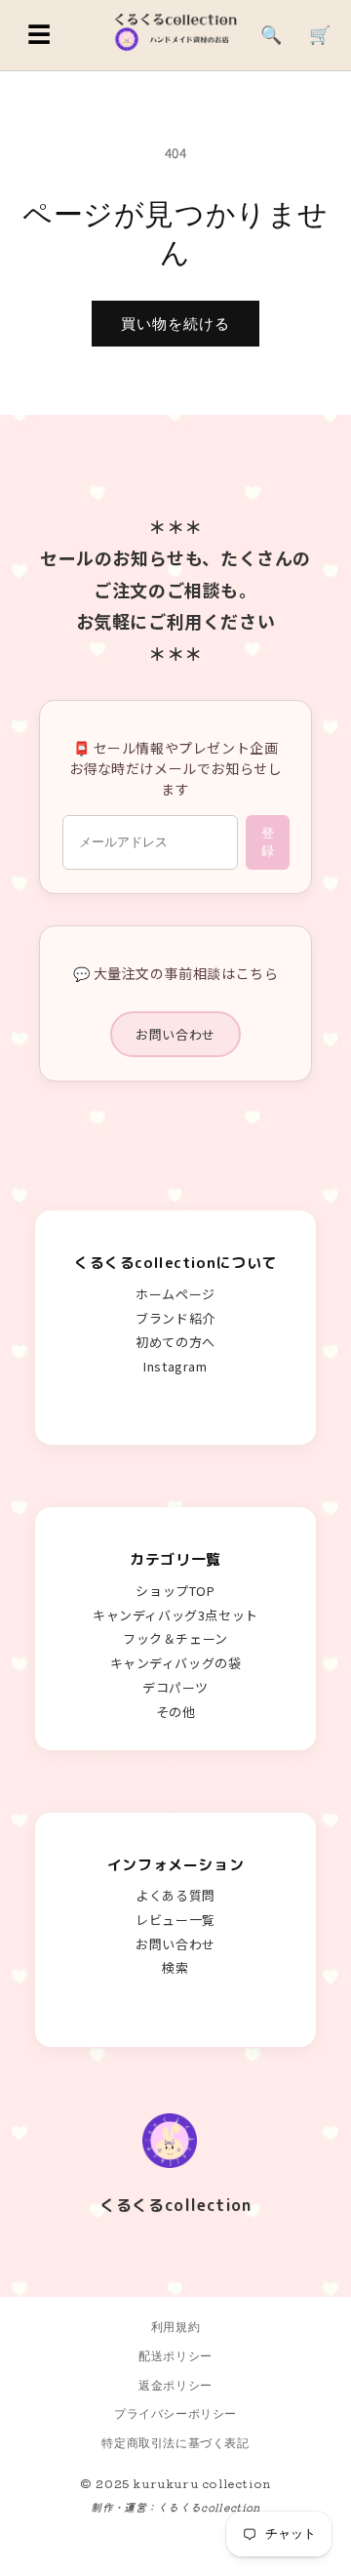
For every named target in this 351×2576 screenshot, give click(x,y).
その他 (176, 1712)
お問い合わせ (175, 1034)
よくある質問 (175, 1895)
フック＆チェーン (175, 1638)
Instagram (175, 1366)
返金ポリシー (175, 2385)
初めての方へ (175, 1342)
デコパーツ (175, 1687)
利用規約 (175, 2327)
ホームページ (175, 1294)
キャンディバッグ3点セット (175, 1615)
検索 (175, 1967)
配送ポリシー (175, 2356)
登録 (268, 842)
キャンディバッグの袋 (176, 1663)
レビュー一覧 (175, 1920)
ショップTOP (175, 1591)
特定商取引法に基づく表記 (175, 2443)
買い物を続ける (175, 324)
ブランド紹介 (175, 1318)
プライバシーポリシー (175, 2413)
